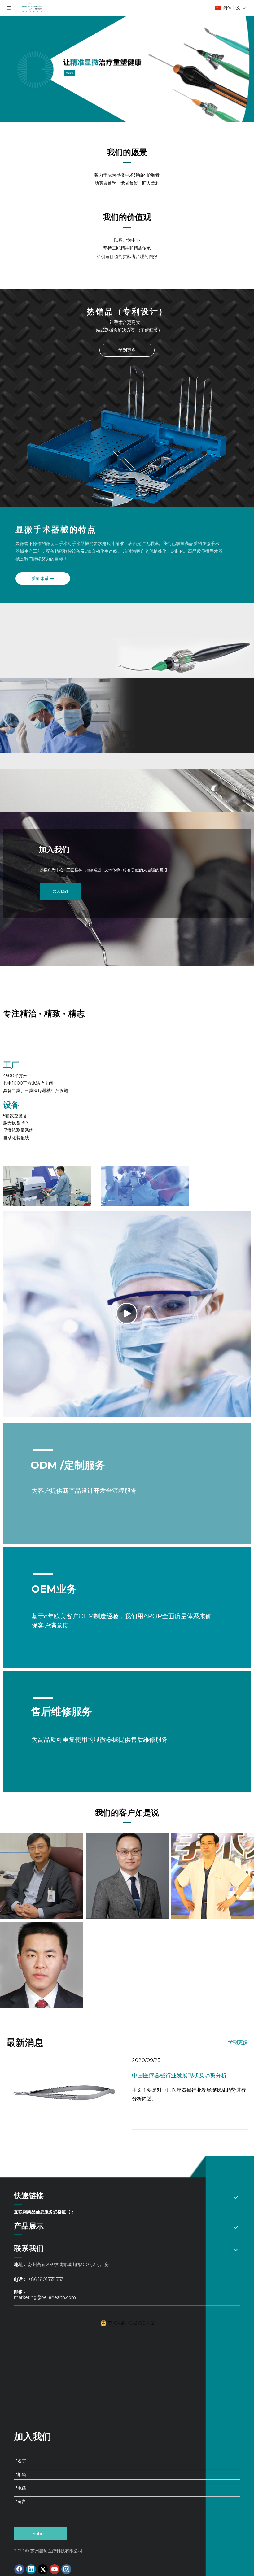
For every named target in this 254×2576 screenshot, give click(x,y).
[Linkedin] (31, 2569)
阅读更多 (70, 73)
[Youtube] (55, 2569)
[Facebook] (19, 2569)
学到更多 (127, 350)
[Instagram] (66, 2569)
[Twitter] (43, 2569)
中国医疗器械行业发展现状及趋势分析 (179, 2076)
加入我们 (60, 891)
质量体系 (41, 578)
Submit (40, 2534)
